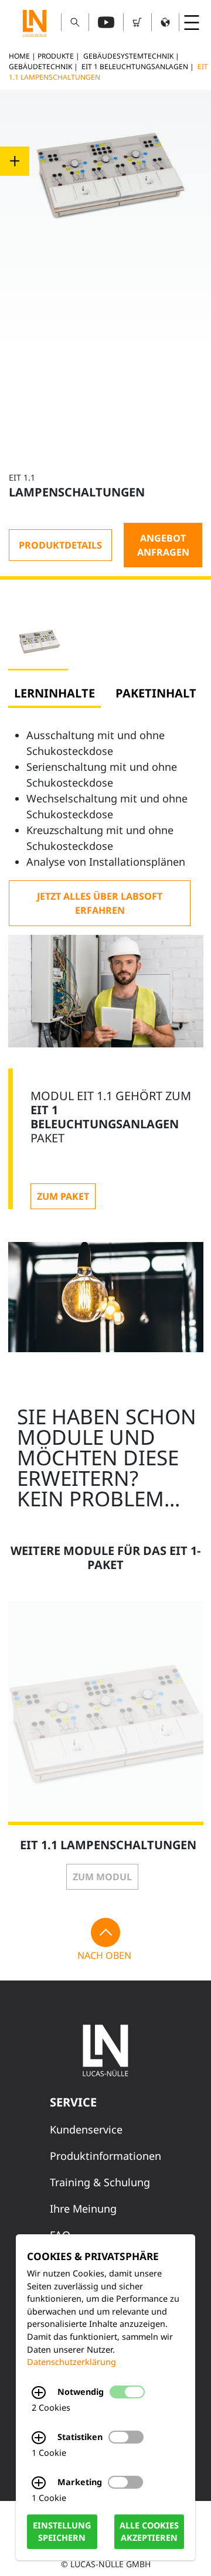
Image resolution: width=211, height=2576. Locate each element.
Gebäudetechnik (40, 67)
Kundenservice (86, 2129)
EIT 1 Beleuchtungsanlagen (135, 67)
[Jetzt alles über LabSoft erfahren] (100, 903)
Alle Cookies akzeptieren (149, 2532)
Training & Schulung (100, 2182)
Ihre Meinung (83, 2209)
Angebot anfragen (163, 545)
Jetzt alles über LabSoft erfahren (100, 903)
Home (19, 56)
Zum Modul (102, 1877)
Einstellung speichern (62, 2532)
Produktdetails (60, 545)
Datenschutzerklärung (72, 2362)
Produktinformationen (105, 2156)
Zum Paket (63, 1196)
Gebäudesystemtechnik (128, 56)
